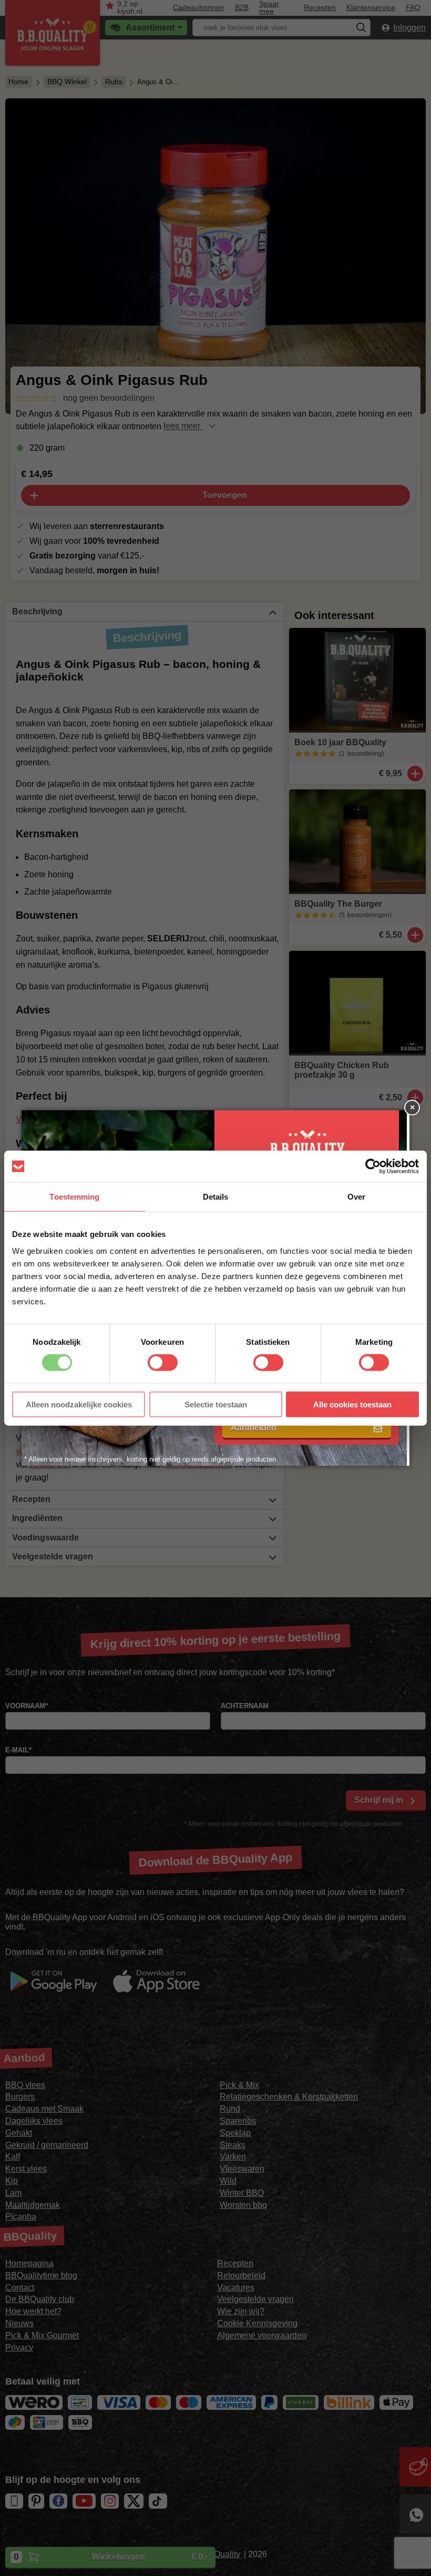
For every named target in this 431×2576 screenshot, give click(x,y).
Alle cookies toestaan (352, 1404)
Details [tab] (216, 1197)
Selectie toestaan (216, 1404)
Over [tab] (356, 1197)
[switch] (163, 1363)
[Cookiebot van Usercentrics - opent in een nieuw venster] (373, 1167)
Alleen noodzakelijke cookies (79, 1404)
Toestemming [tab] (74, 1197)
